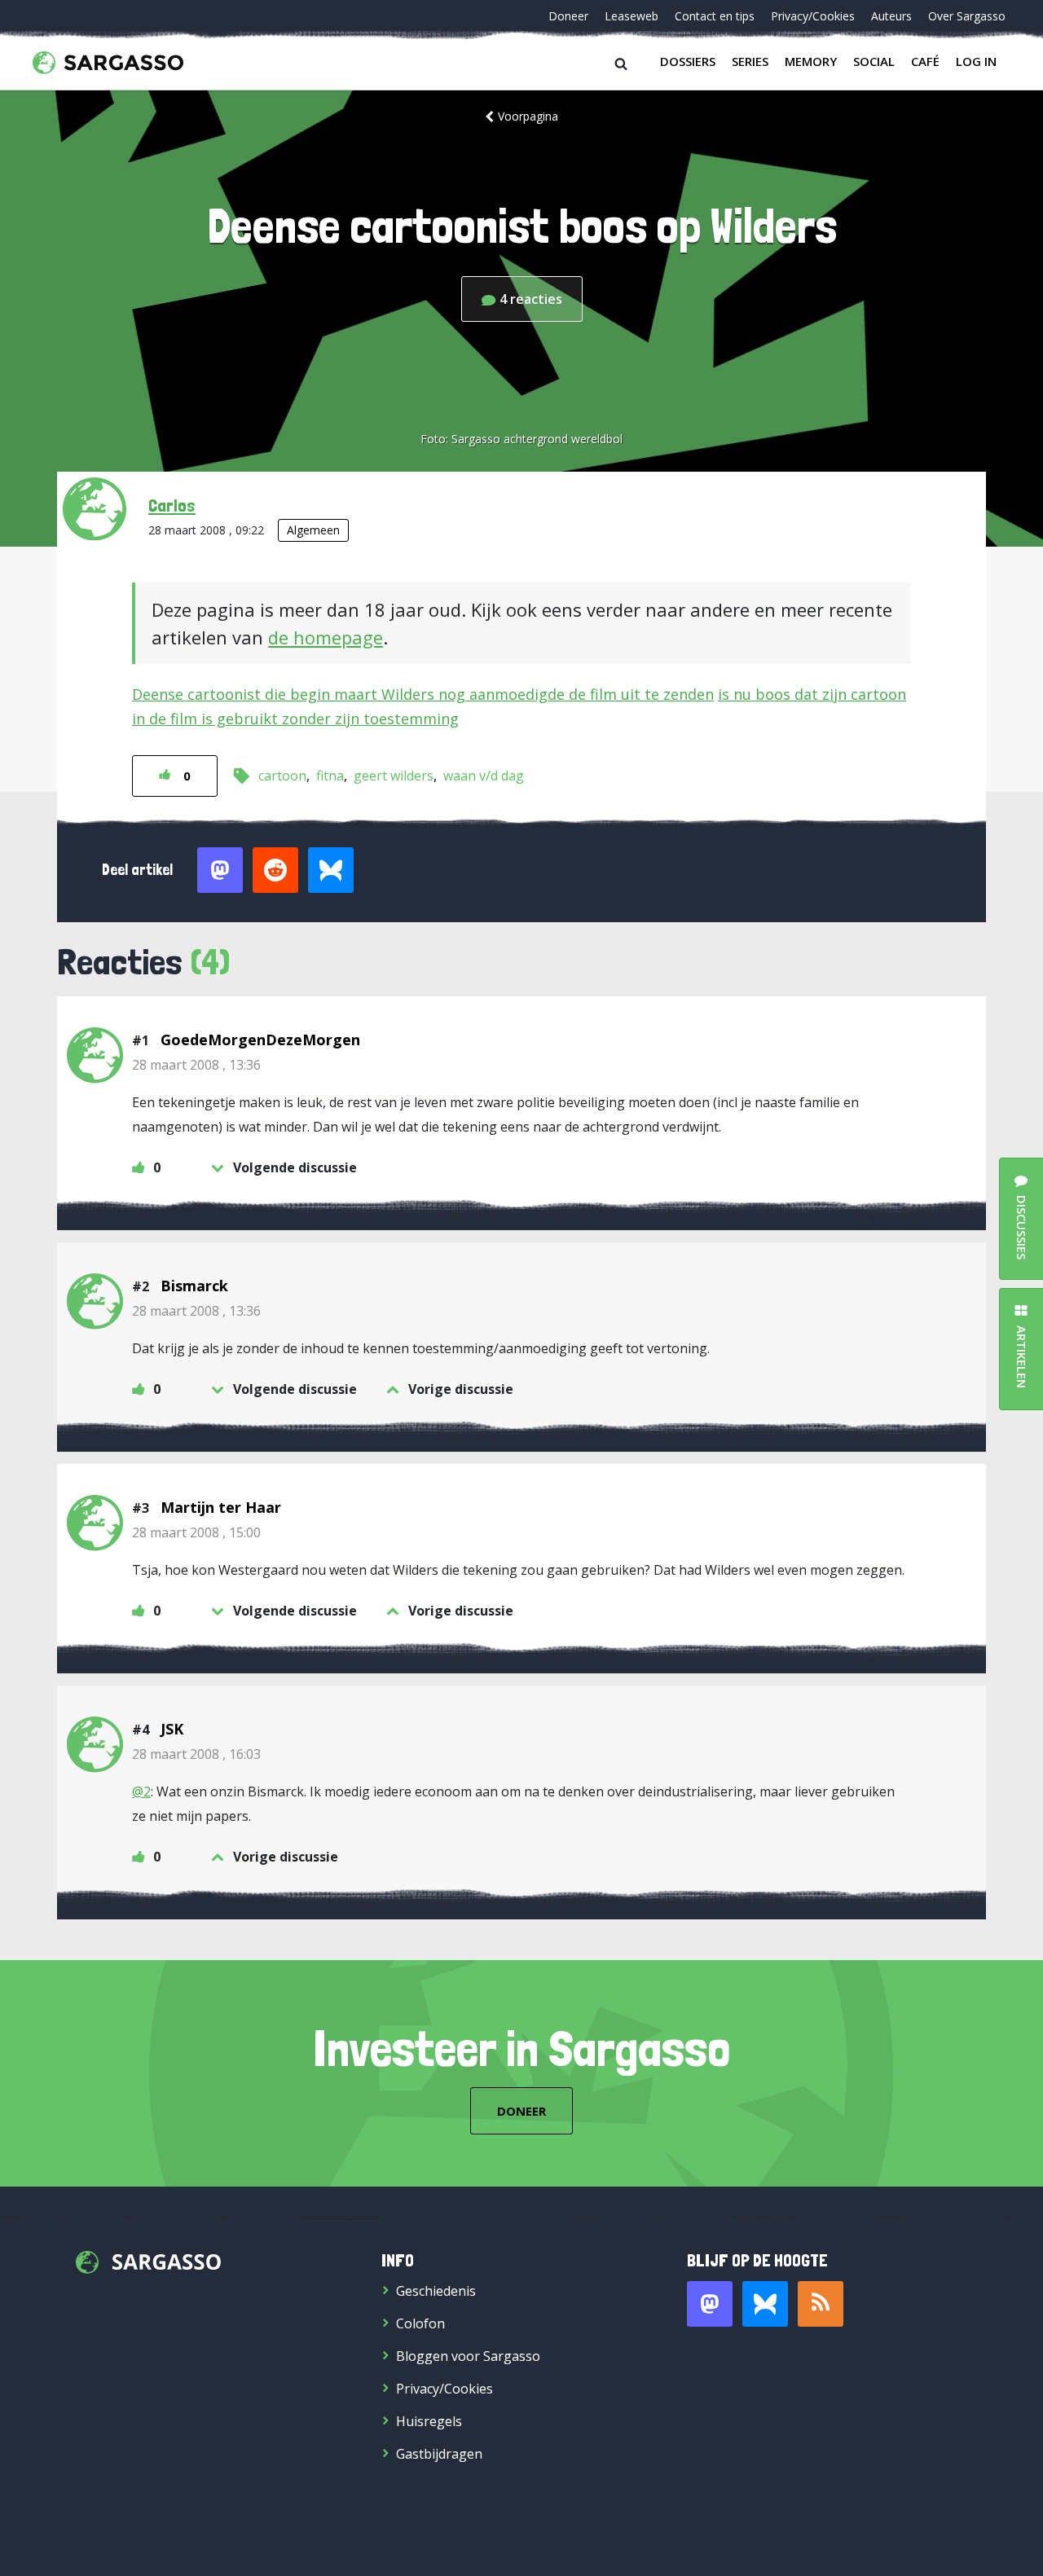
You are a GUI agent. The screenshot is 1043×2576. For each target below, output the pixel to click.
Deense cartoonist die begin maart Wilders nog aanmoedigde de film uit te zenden (423, 694)
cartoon (282, 776)
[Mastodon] (710, 2304)
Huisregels (429, 2421)
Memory (811, 61)
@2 (141, 1791)
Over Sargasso (967, 16)
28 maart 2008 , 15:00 (196, 1532)
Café (925, 61)
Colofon (420, 2323)
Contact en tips (715, 16)
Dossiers (688, 61)
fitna (330, 776)
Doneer (568, 16)
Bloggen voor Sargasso (468, 2356)
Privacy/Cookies (813, 16)
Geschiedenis (436, 2291)
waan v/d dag (484, 776)
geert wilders (394, 776)
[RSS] (821, 2304)
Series (750, 61)
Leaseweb (632, 16)
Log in (976, 61)
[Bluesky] (765, 2304)
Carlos (172, 505)
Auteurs (891, 16)
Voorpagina (528, 116)
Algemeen (313, 530)
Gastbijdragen (439, 2454)
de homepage (326, 637)
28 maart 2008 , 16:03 (196, 1754)
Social (874, 61)
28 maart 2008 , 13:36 (196, 1065)
